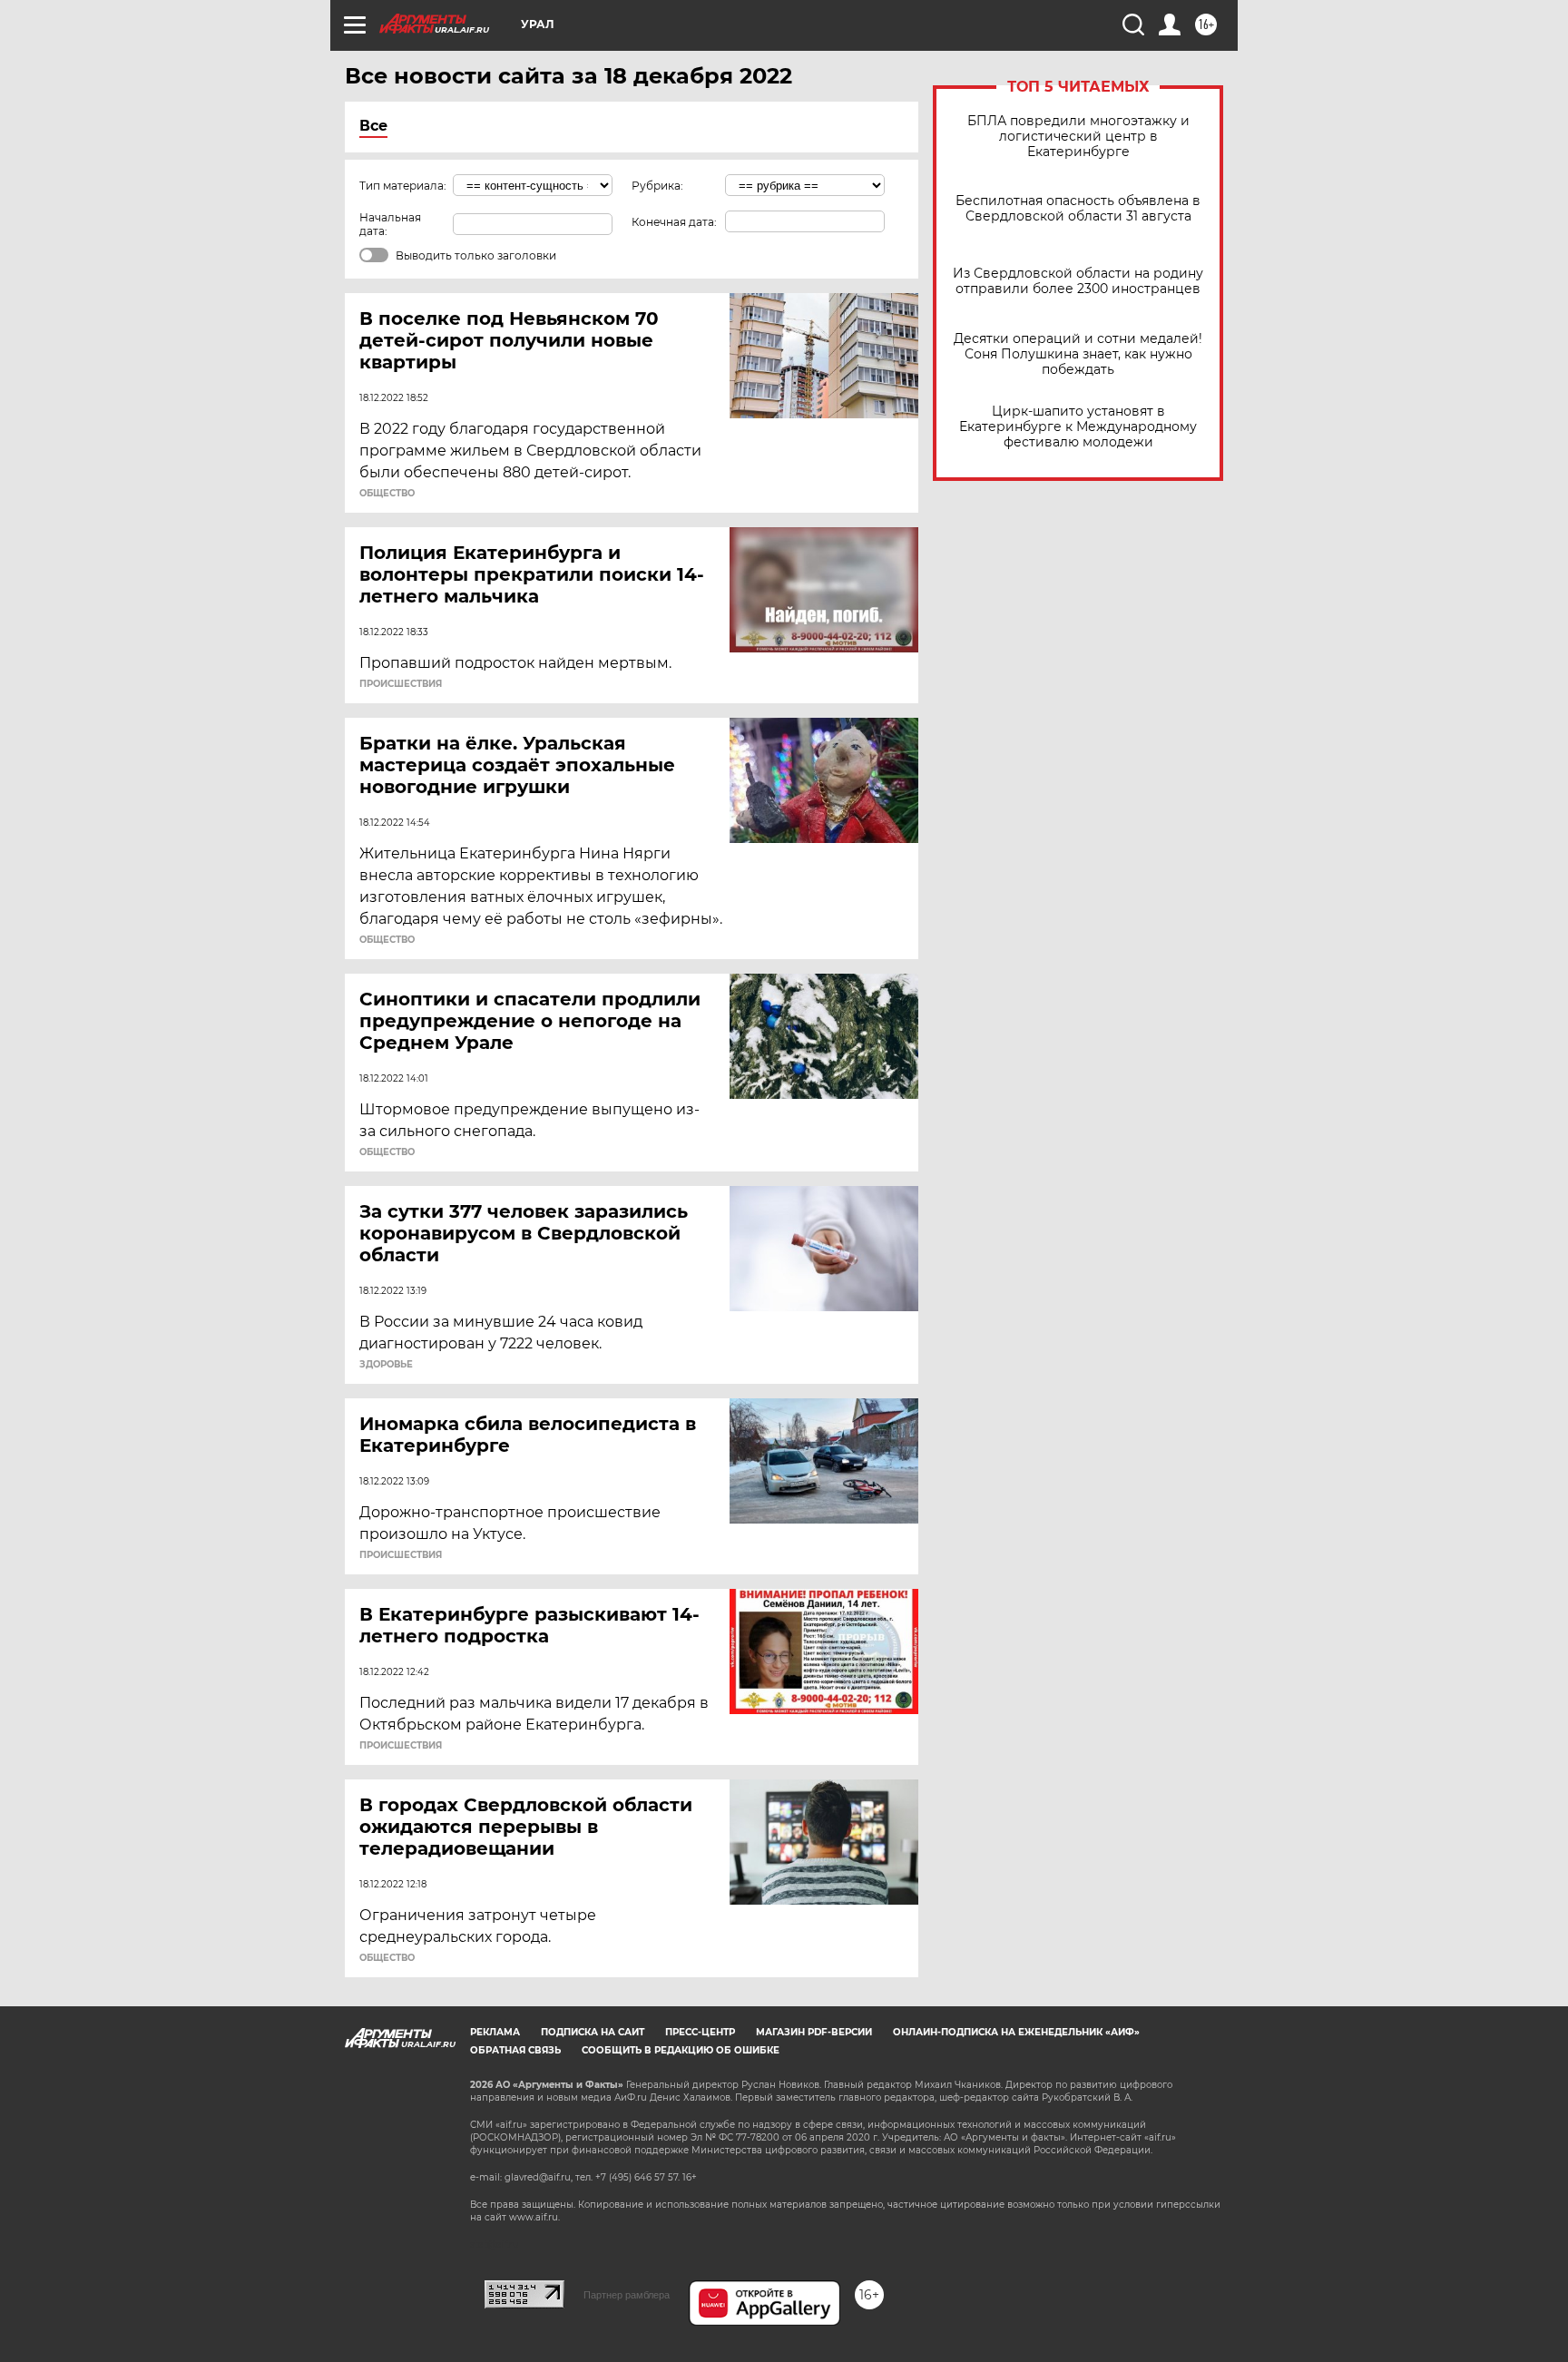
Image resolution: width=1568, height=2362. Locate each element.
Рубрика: (657, 186)
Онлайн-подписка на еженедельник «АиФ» (1016, 2032)
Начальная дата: (390, 224)
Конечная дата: (674, 222)
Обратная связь (515, 2050)
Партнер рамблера (627, 2295)
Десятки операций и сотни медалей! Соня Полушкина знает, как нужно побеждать (1078, 354)
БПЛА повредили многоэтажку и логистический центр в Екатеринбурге (1078, 137)
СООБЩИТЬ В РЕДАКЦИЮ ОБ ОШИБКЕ (681, 2050)
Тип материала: (403, 186)
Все (373, 126)
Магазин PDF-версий (814, 2032)
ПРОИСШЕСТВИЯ (401, 684)
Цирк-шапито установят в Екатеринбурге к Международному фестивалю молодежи (1078, 427)
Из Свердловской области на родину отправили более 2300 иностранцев (1078, 281)
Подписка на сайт (593, 2032)
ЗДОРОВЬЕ (386, 1365)
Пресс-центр (700, 2032)
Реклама (495, 2032)
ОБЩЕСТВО (387, 494)
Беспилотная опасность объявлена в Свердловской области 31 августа (1078, 209)
